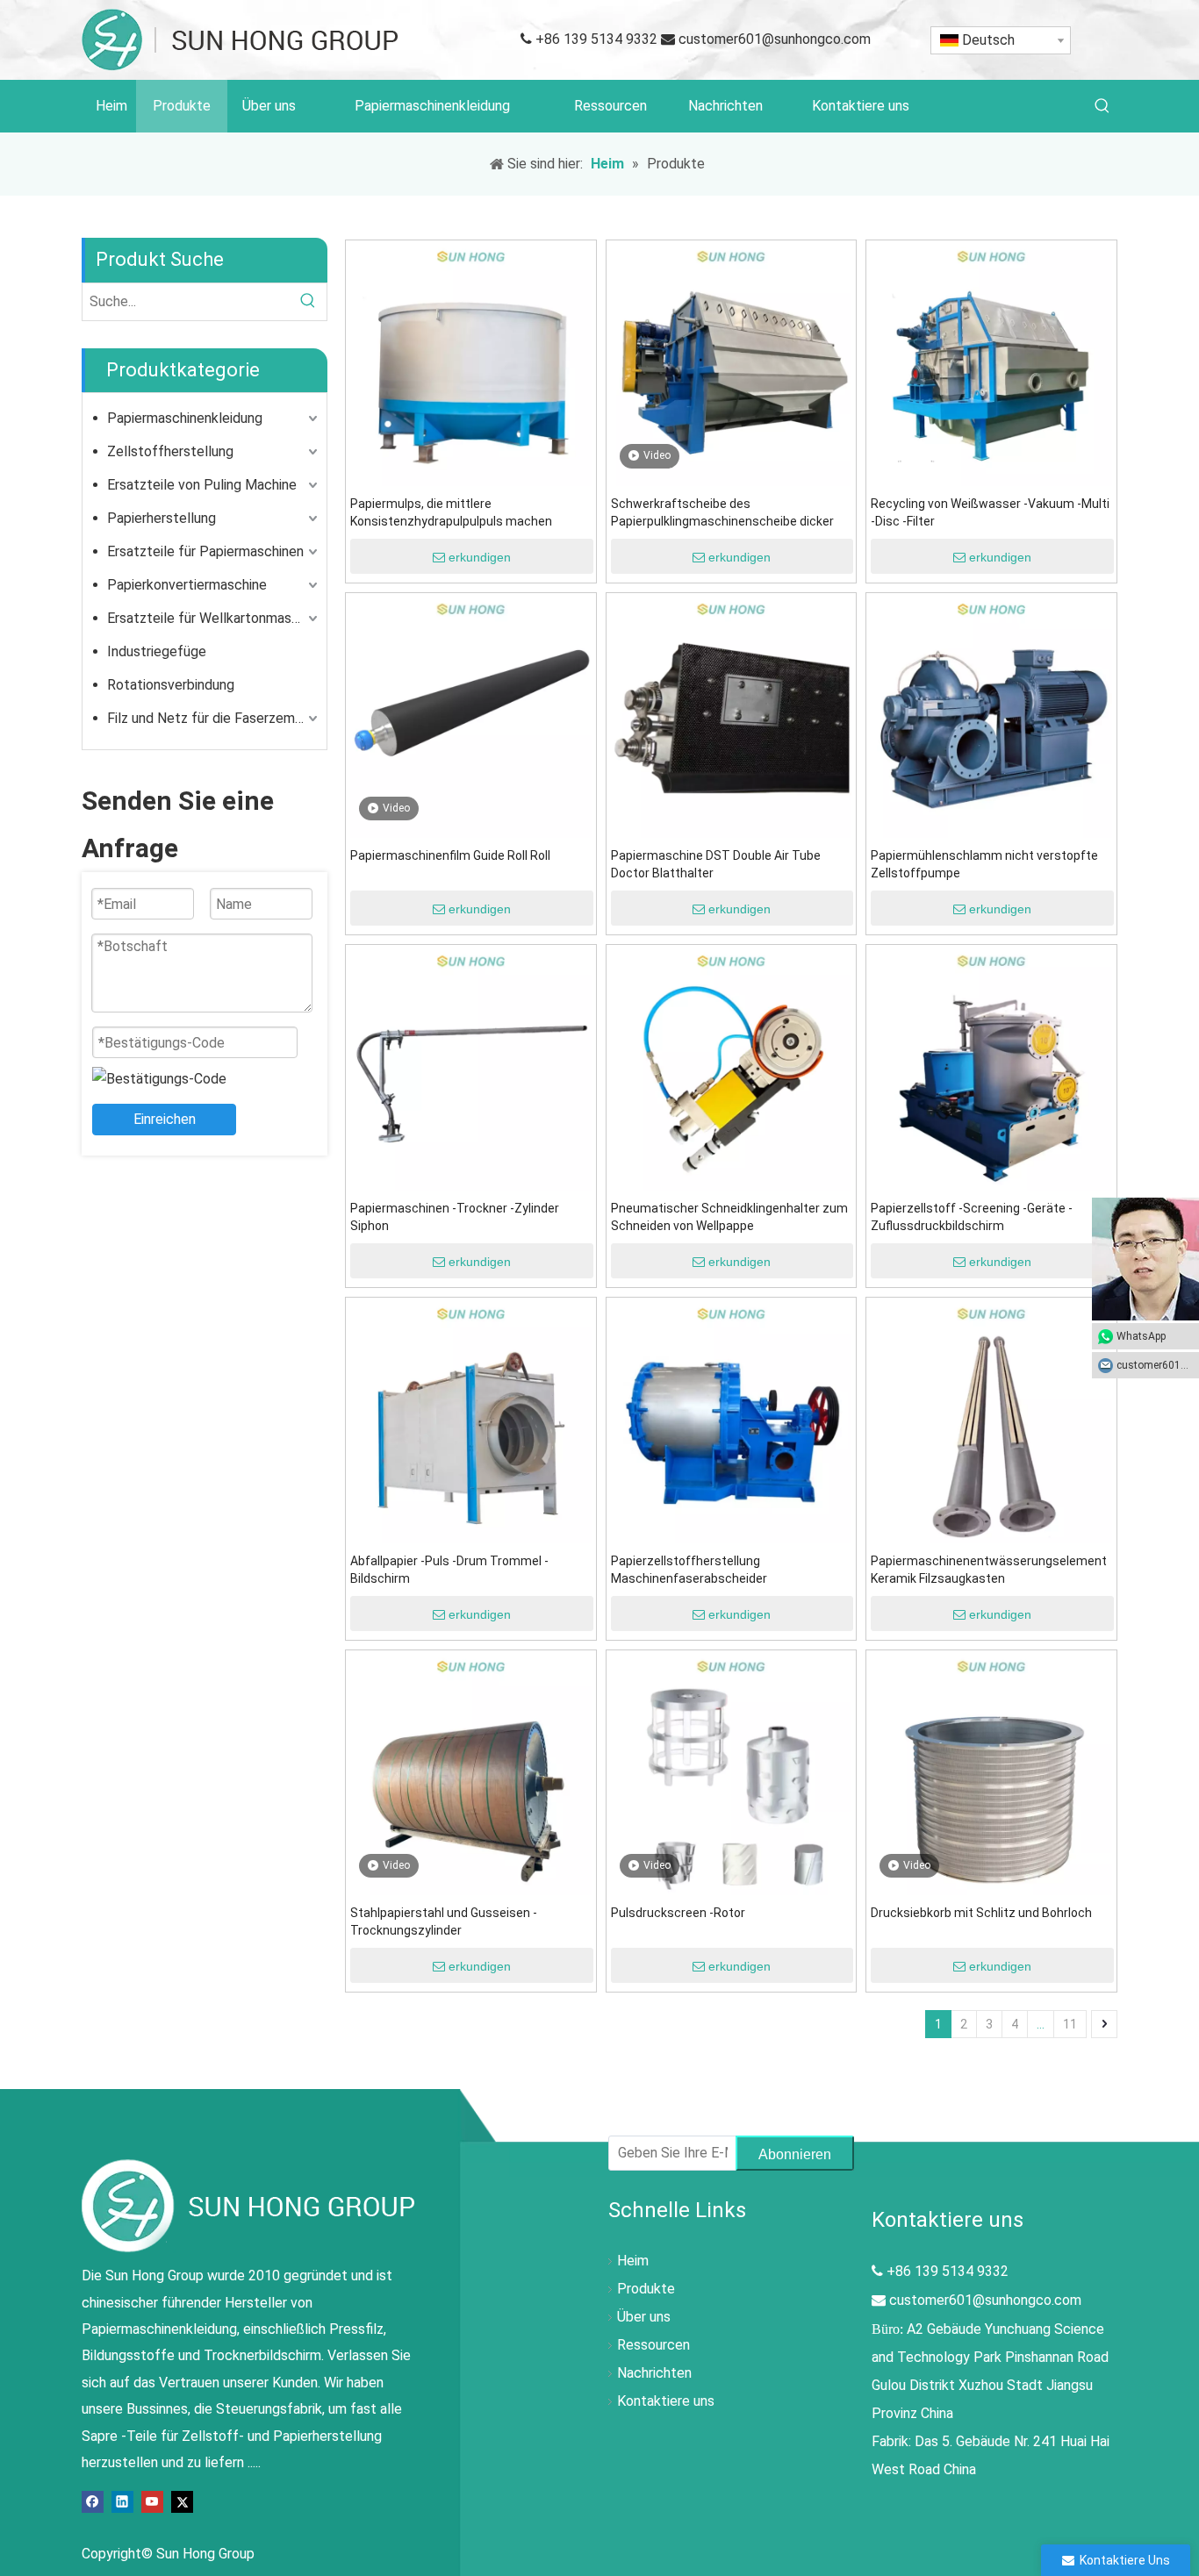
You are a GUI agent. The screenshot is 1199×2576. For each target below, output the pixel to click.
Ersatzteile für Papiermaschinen (205, 551)
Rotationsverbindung (171, 685)
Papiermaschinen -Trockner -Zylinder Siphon (455, 1217)
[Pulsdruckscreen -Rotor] (732, 1774)
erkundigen (480, 557)
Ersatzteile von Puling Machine (202, 485)
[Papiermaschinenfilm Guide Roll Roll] (471, 716)
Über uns (644, 2317)
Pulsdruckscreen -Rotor (678, 1913)
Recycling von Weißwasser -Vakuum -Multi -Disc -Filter (990, 512)
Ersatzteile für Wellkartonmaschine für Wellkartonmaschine (214, 618)
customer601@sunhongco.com (775, 39)
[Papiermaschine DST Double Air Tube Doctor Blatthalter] (732, 716)
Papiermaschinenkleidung (185, 418)
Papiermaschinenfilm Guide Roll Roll (450, 855)
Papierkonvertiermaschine (187, 585)
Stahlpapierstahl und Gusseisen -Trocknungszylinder (444, 1921)
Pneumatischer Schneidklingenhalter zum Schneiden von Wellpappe (729, 1217)
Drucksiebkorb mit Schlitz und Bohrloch (981, 1913)
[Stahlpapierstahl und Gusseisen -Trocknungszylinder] (471, 1774)
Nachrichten (654, 2373)
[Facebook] (93, 2500)
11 (1070, 2024)
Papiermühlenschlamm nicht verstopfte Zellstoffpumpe (984, 864)
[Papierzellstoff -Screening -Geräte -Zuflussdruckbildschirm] (991, 1069)
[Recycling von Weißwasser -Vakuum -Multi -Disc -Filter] (991, 365)
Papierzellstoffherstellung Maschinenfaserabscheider (689, 1570)
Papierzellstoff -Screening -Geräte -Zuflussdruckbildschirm (972, 1217)
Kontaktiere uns (666, 2401)
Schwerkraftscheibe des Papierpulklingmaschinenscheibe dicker (722, 512)
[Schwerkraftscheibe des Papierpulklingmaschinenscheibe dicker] (732, 365)
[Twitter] (182, 2500)
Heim (633, 2261)
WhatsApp (1141, 1336)
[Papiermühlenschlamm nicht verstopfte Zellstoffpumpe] (991, 716)
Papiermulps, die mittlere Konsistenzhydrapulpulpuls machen (451, 512)
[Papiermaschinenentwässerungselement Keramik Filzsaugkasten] (991, 1421)
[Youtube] (152, 2500)
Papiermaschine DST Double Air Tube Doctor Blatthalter (716, 864)
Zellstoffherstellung (170, 451)
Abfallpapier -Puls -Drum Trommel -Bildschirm (449, 1570)
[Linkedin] (122, 2500)
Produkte (646, 2289)
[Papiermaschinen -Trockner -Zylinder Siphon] (471, 1069)
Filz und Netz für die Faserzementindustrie (214, 718)
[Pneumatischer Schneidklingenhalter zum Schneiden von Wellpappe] (732, 1069)
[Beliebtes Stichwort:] (1102, 106)
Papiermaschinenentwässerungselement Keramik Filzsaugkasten (989, 1570)
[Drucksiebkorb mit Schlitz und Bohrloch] (991, 1774)
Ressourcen (653, 2345)
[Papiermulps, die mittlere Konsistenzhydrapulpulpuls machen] (471, 365)
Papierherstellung (162, 518)
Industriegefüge (157, 651)
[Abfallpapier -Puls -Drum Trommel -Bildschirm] (471, 1421)
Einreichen (165, 1119)
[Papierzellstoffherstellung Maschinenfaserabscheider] (732, 1421)
